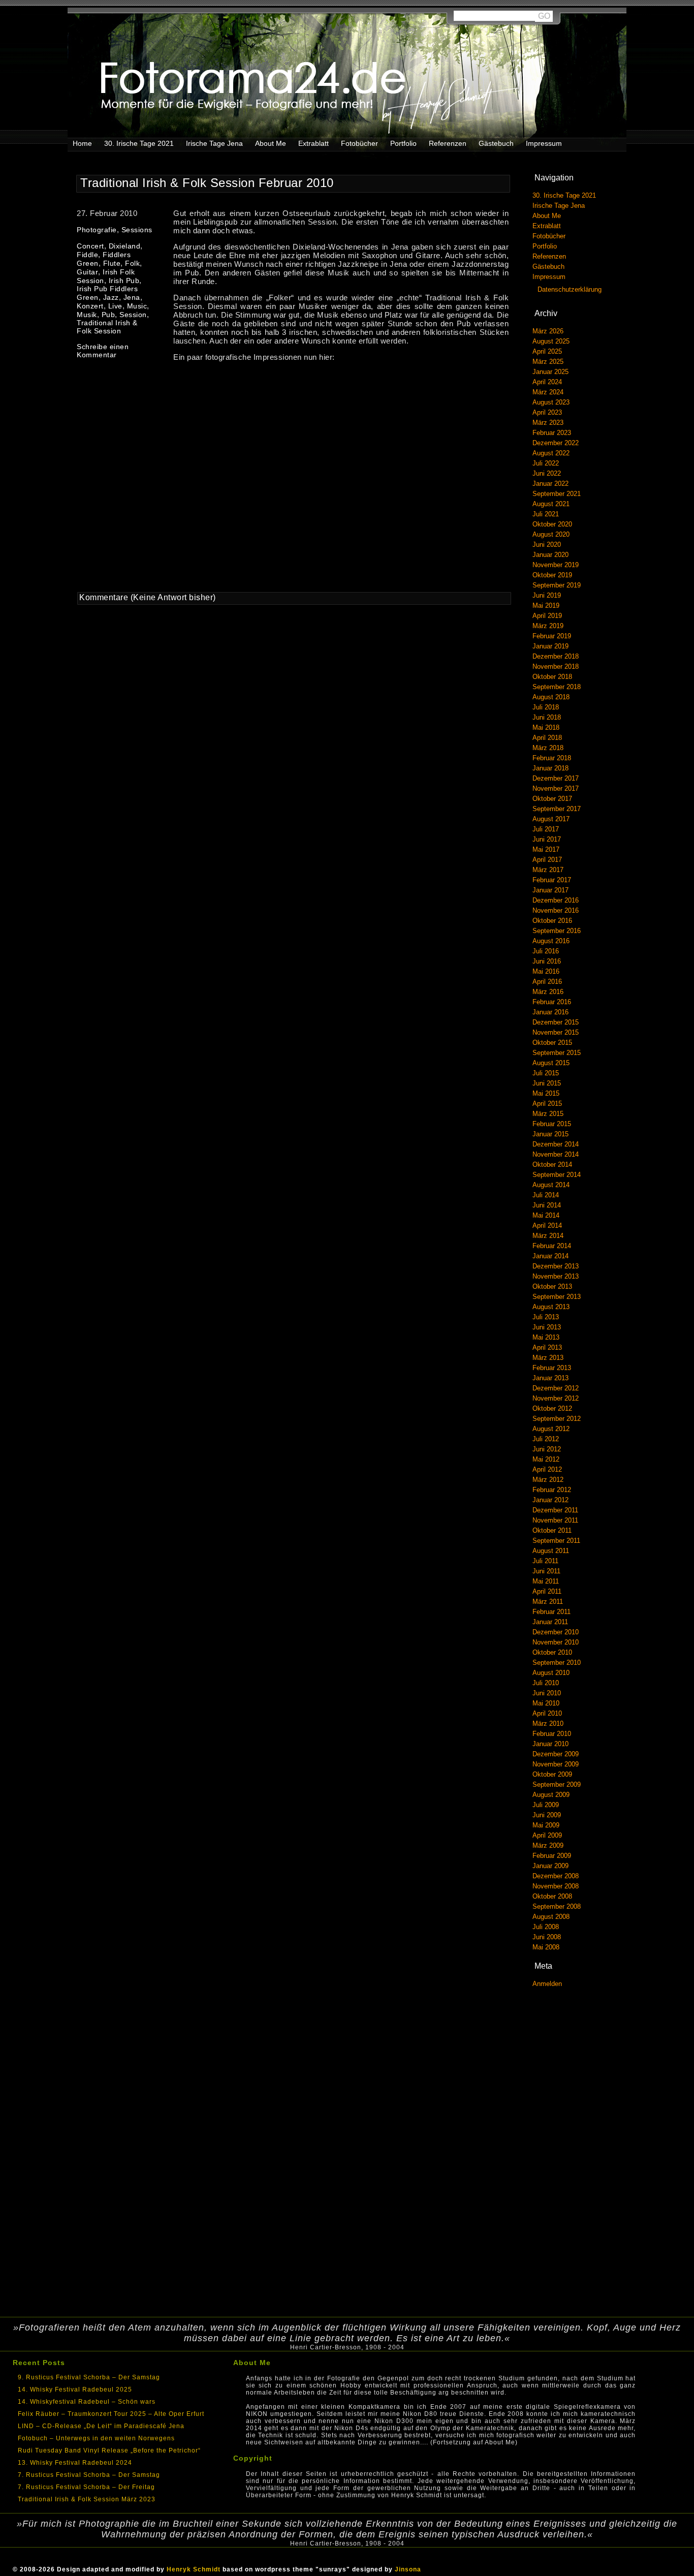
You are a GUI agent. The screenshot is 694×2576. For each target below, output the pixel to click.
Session (133, 315)
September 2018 (557, 687)
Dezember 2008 (556, 1876)
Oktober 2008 (552, 1896)
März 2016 (548, 992)
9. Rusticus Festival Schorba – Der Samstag (89, 2377)
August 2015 (551, 1063)
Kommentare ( (106, 597)
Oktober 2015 (552, 1043)
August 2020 (551, 534)
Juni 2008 (547, 1937)
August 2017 (551, 819)
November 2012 (556, 1398)
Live (115, 306)
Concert (90, 246)
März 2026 (548, 331)
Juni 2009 (547, 1815)
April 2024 (547, 382)
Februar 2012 (552, 1490)
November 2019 (556, 565)
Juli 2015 (546, 1073)
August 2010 (551, 1673)
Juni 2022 (547, 473)
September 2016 (557, 931)
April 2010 (547, 1713)
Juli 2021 (546, 514)
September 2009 (557, 1784)
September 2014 (557, 1175)
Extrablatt (313, 143)
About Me (271, 143)
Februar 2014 (552, 1246)
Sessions (137, 230)
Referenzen (448, 143)
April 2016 (547, 982)
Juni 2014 (547, 1205)
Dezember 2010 (556, 1632)
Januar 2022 (550, 484)
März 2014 (548, 1236)
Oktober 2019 (552, 575)
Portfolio (403, 143)
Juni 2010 (547, 1693)
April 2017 (547, 860)
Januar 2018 (550, 768)
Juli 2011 (545, 1561)
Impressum (544, 143)
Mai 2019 (546, 606)
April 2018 (547, 738)
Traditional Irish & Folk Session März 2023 (87, 2499)
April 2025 (547, 351)
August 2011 (551, 1551)
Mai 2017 (546, 849)
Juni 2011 (546, 1571)
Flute (112, 263)
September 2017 (557, 809)
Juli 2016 (546, 951)
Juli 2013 (546, 1317)
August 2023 (551, 402)
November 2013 (556, 1276)
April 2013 (547, 1347)
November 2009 (556, 1764)
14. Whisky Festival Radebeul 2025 (75, 2389)
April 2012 (547, 1469)
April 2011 (547, 1591)
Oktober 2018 (552, 677)
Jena (132, 297)
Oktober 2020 (552, 524)
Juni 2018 (547, 717)
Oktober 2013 (552, 1286)
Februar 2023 (552, 433)
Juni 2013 (547, 1327)
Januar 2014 (550, 1256)
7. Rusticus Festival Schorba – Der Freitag (86, 2487)
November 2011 (555, 1520)
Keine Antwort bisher (173, 597)
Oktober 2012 (552, 1408)
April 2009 (547, 1835)
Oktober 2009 (552, 1774)
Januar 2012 (550, 1500)
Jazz (111, 297)
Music (137, 306)
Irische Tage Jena (214, 143)
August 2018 (551, 697)
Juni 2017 (547, 839)
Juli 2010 (546, 1683)
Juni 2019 (547, 595)
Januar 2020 (550, 555)
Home (82, 143)
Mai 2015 (546, 1093)
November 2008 (556, 1886)
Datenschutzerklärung (570, 289)
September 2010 (557, 1663)
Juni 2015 (547, 1083)
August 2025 (551, 341)
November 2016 (556, 910)
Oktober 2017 (552, 799)
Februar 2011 (551, 1612)
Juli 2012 (546, 1439)
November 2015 (556, 1032)
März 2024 (548, 392)
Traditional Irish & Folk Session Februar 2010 (207, 183)
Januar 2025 (550, 372)
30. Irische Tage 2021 (139, 143)
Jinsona (408, 2569)
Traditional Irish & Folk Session (107, 327)
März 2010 (548, 1724)
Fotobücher (359, 143)
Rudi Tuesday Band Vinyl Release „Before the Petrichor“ (109, 2450)
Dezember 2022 (556, 443)
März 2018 (548, 748)
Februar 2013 (552, 1368)
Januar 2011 (550, 1622)
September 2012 (557, 1419)
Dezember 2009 (556, 1754)
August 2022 (551, 453)
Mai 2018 (546, 727)
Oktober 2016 (552, 921)
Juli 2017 (546, 829)
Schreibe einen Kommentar (103, 351)
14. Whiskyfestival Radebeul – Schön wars (87, 2402)
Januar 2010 (550, 1744)
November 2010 (556, 1642)
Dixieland (125, 246)
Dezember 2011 (555, 1510)
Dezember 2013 (556, 1266)
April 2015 (547, 1104)
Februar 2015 (552, 1124)
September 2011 (556, 1541)
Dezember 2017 (556, 778)
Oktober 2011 (552, 1530)
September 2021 (557, 494)
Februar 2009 (552, 1856)
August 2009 (551, 1795)
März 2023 (548, 423)
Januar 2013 (550, 1378)
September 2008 (557, 1906)
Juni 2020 (547, 545)
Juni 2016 (547, 961)
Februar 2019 (552, 636)
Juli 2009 (546, 1805)
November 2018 (556, 666)
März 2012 (548, 1480)
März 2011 (548, 1602)
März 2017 (548, 870)
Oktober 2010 (552, 1652)
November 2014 (556, 1154)
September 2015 (557, 1053)
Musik (87, 315)
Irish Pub (124, 281)
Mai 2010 (546, 1703)
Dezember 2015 (556, 1022)
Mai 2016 (546, 971)
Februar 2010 (552, 1734)
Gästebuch (496, 143)
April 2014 (547, 1225)
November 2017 (556, 788)
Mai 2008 (546, 1947)
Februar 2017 (552, 880)
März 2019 (548, 626)
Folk (132, 263)
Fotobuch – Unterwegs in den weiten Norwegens (96, 2438)
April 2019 (547, 616)
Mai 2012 (546, 1459)
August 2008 (551, 1917)
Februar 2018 (552, 758)
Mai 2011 (546, 1581)
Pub (108, 315)
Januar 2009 (550, 1866)
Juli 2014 (546, 1195)
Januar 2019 (550, 646)
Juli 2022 (546, 463)
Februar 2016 (552, 1002)
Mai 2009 (546, 1825)
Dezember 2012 (556, 1388)
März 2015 (548, 1114)
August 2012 (551, 1429)
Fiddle (87, 255)
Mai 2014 (546, 1215)
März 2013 (548, 1358)
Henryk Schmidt (194, 2569)
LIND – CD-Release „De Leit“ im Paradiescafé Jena (101, 2426)
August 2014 (551, 1185)
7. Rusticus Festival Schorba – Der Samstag (89, 2475)
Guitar (87, 272)
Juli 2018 (546, 707)
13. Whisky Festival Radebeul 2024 (75, 2463)
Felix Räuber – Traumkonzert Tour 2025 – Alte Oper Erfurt (111, 2414)
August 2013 (551, 1307)
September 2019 (557, 585)
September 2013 (557, 1297)
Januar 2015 (550, 1134)
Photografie (97, 230)
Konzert (90, 306)
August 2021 (551, 504)
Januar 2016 (550, 1012)
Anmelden (547, 1984)
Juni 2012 (547, 1449)
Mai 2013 (546, 1337)
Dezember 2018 (556, 656)
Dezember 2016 (556, 900)
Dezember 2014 (556, 1144)
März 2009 (548, 1845)
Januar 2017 (550, 890)
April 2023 (547, 412)
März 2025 (548, 362)
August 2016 (551, 941)
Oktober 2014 (552, 1165)
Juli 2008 (546, 1927)
